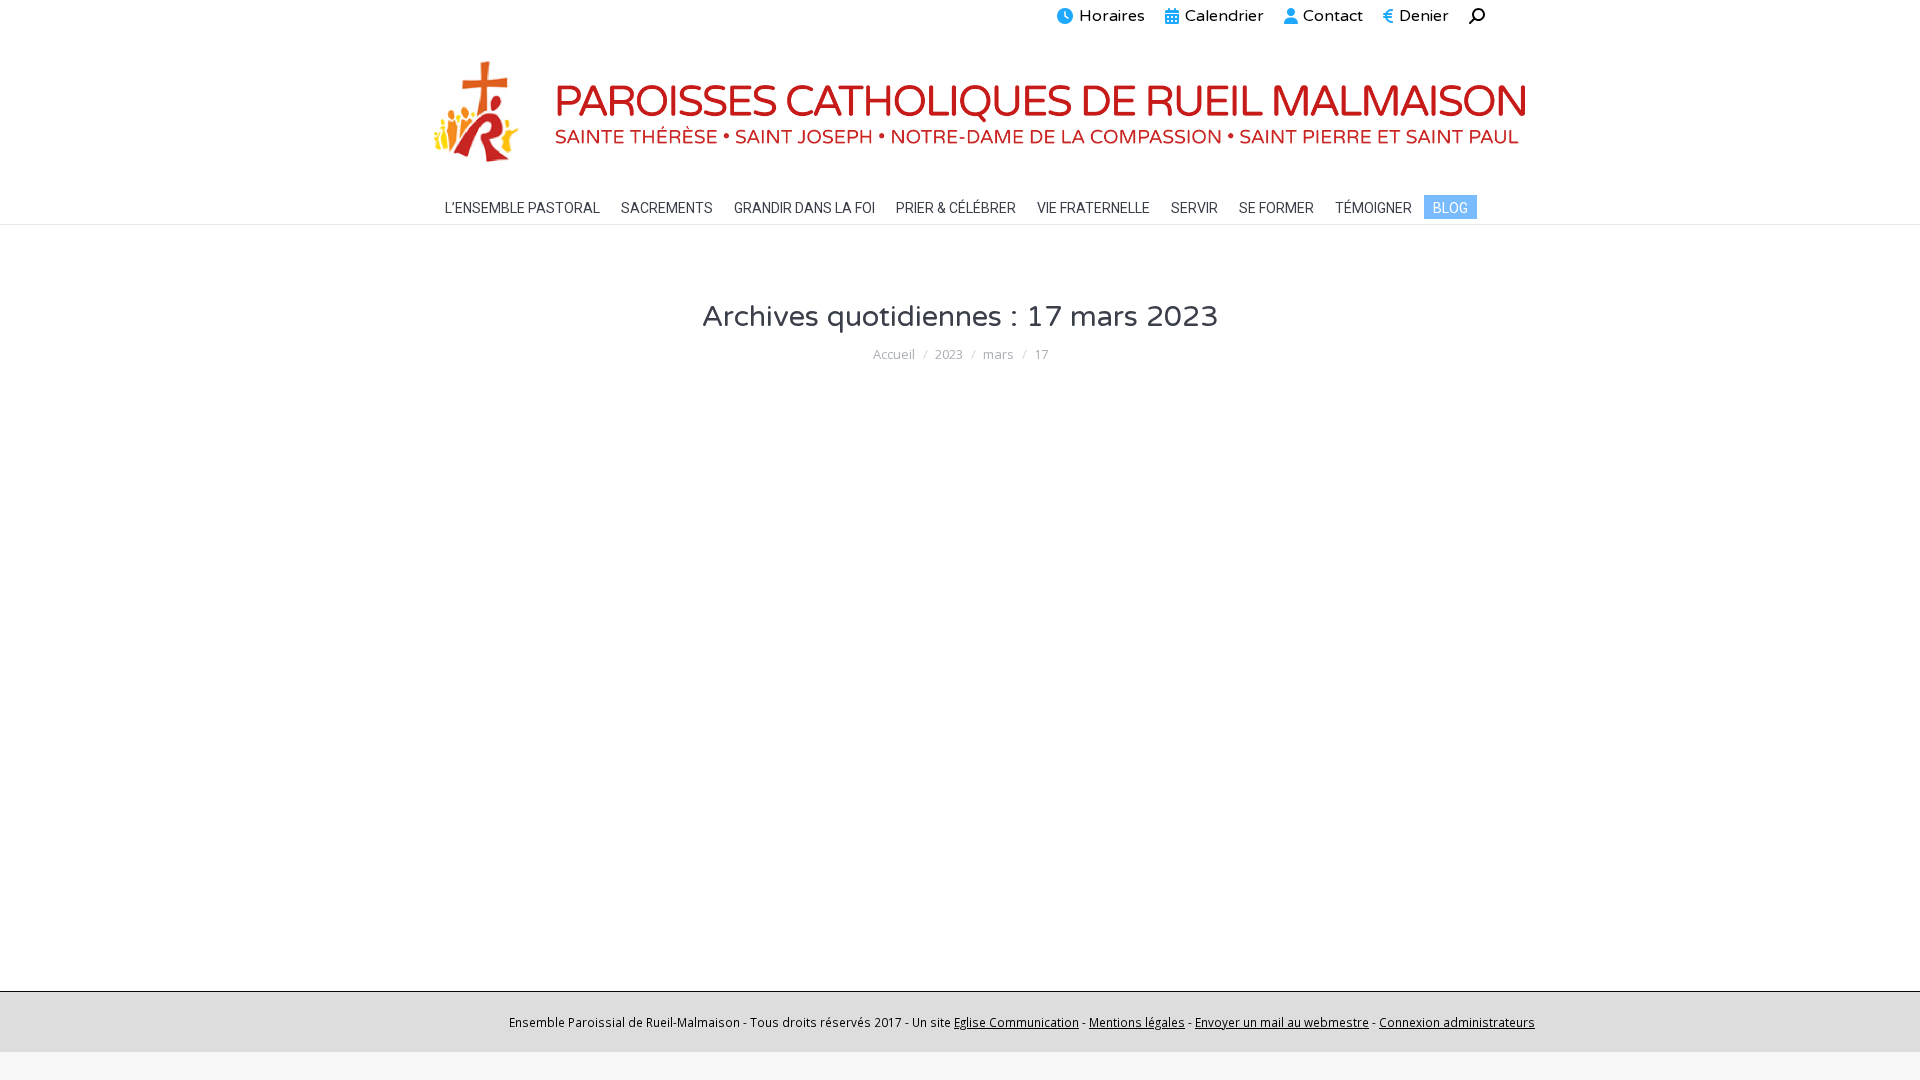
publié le (736, 501)
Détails (484, 886)
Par (595, 501)
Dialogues (490, 501)
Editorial (484, 789)
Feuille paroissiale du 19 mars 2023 (628, 464)
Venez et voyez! (536, 752)
